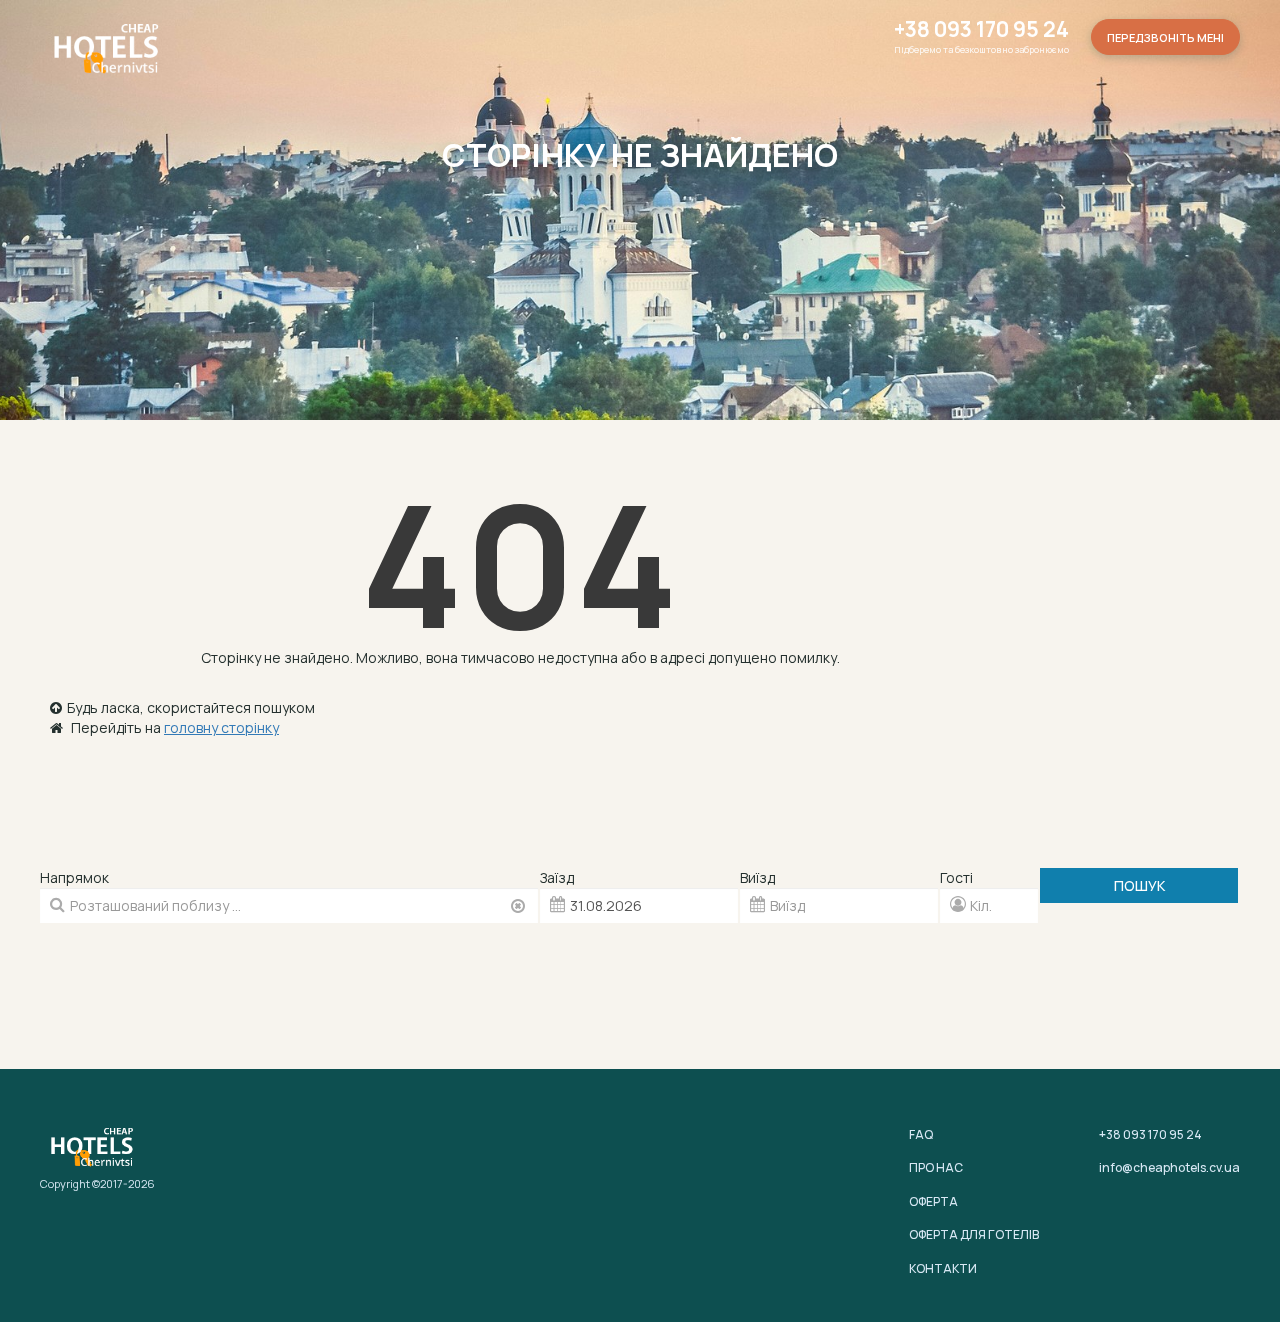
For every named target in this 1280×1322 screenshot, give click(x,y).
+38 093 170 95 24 (981, 29)
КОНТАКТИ (943, 1268)
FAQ (921, 1134)
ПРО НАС (936, 1167)
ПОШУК (1139, 885)
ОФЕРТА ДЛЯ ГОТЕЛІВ (974, 1234)
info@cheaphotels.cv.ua (1169, 1167)
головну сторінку (221, 727)
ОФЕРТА (933, 1201)
